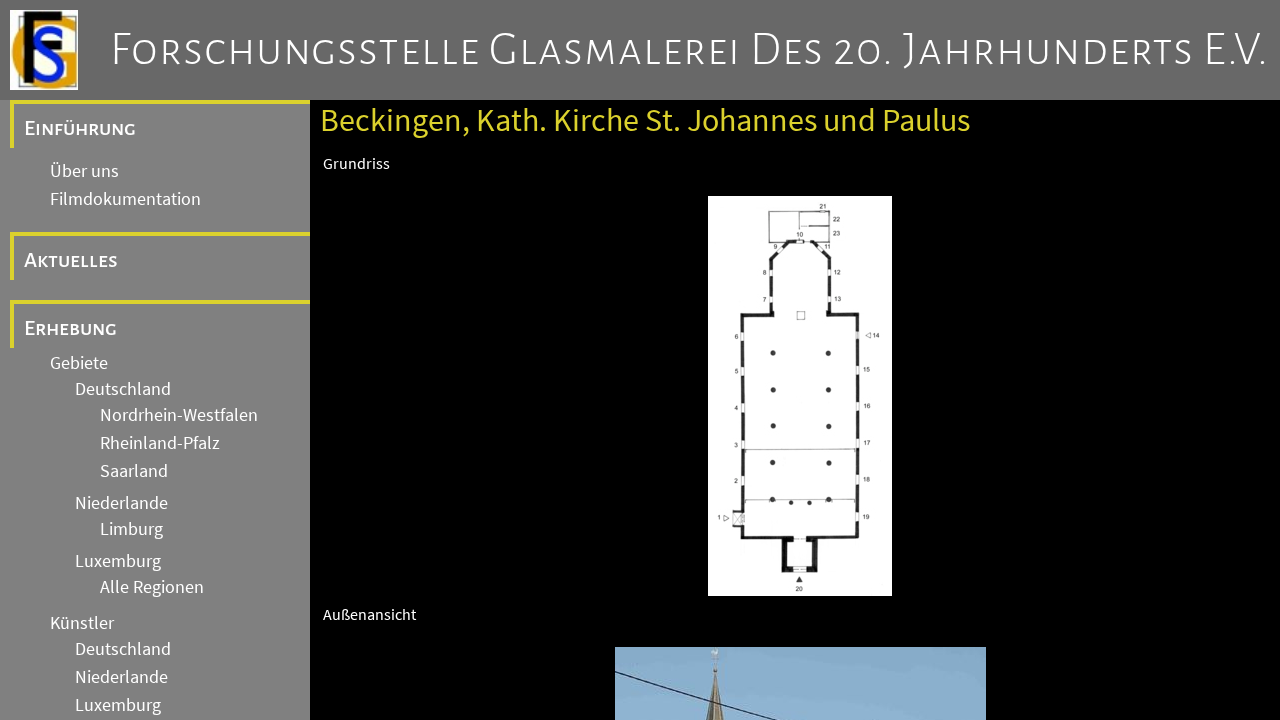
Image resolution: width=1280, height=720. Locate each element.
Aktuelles (71, 260)
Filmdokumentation (125, 199)
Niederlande (121, 503)
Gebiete (79, 363)
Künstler (82, 623)
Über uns (84, 171)
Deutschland (123, 389)
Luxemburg (118, 561)
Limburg (131, 529)
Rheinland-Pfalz (160, 443)
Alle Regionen (152, 587)
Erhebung (70, 328)
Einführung (80, 128)
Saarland (134, 471)
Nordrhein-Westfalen (179, 415)
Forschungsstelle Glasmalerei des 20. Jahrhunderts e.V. (689, 50)
